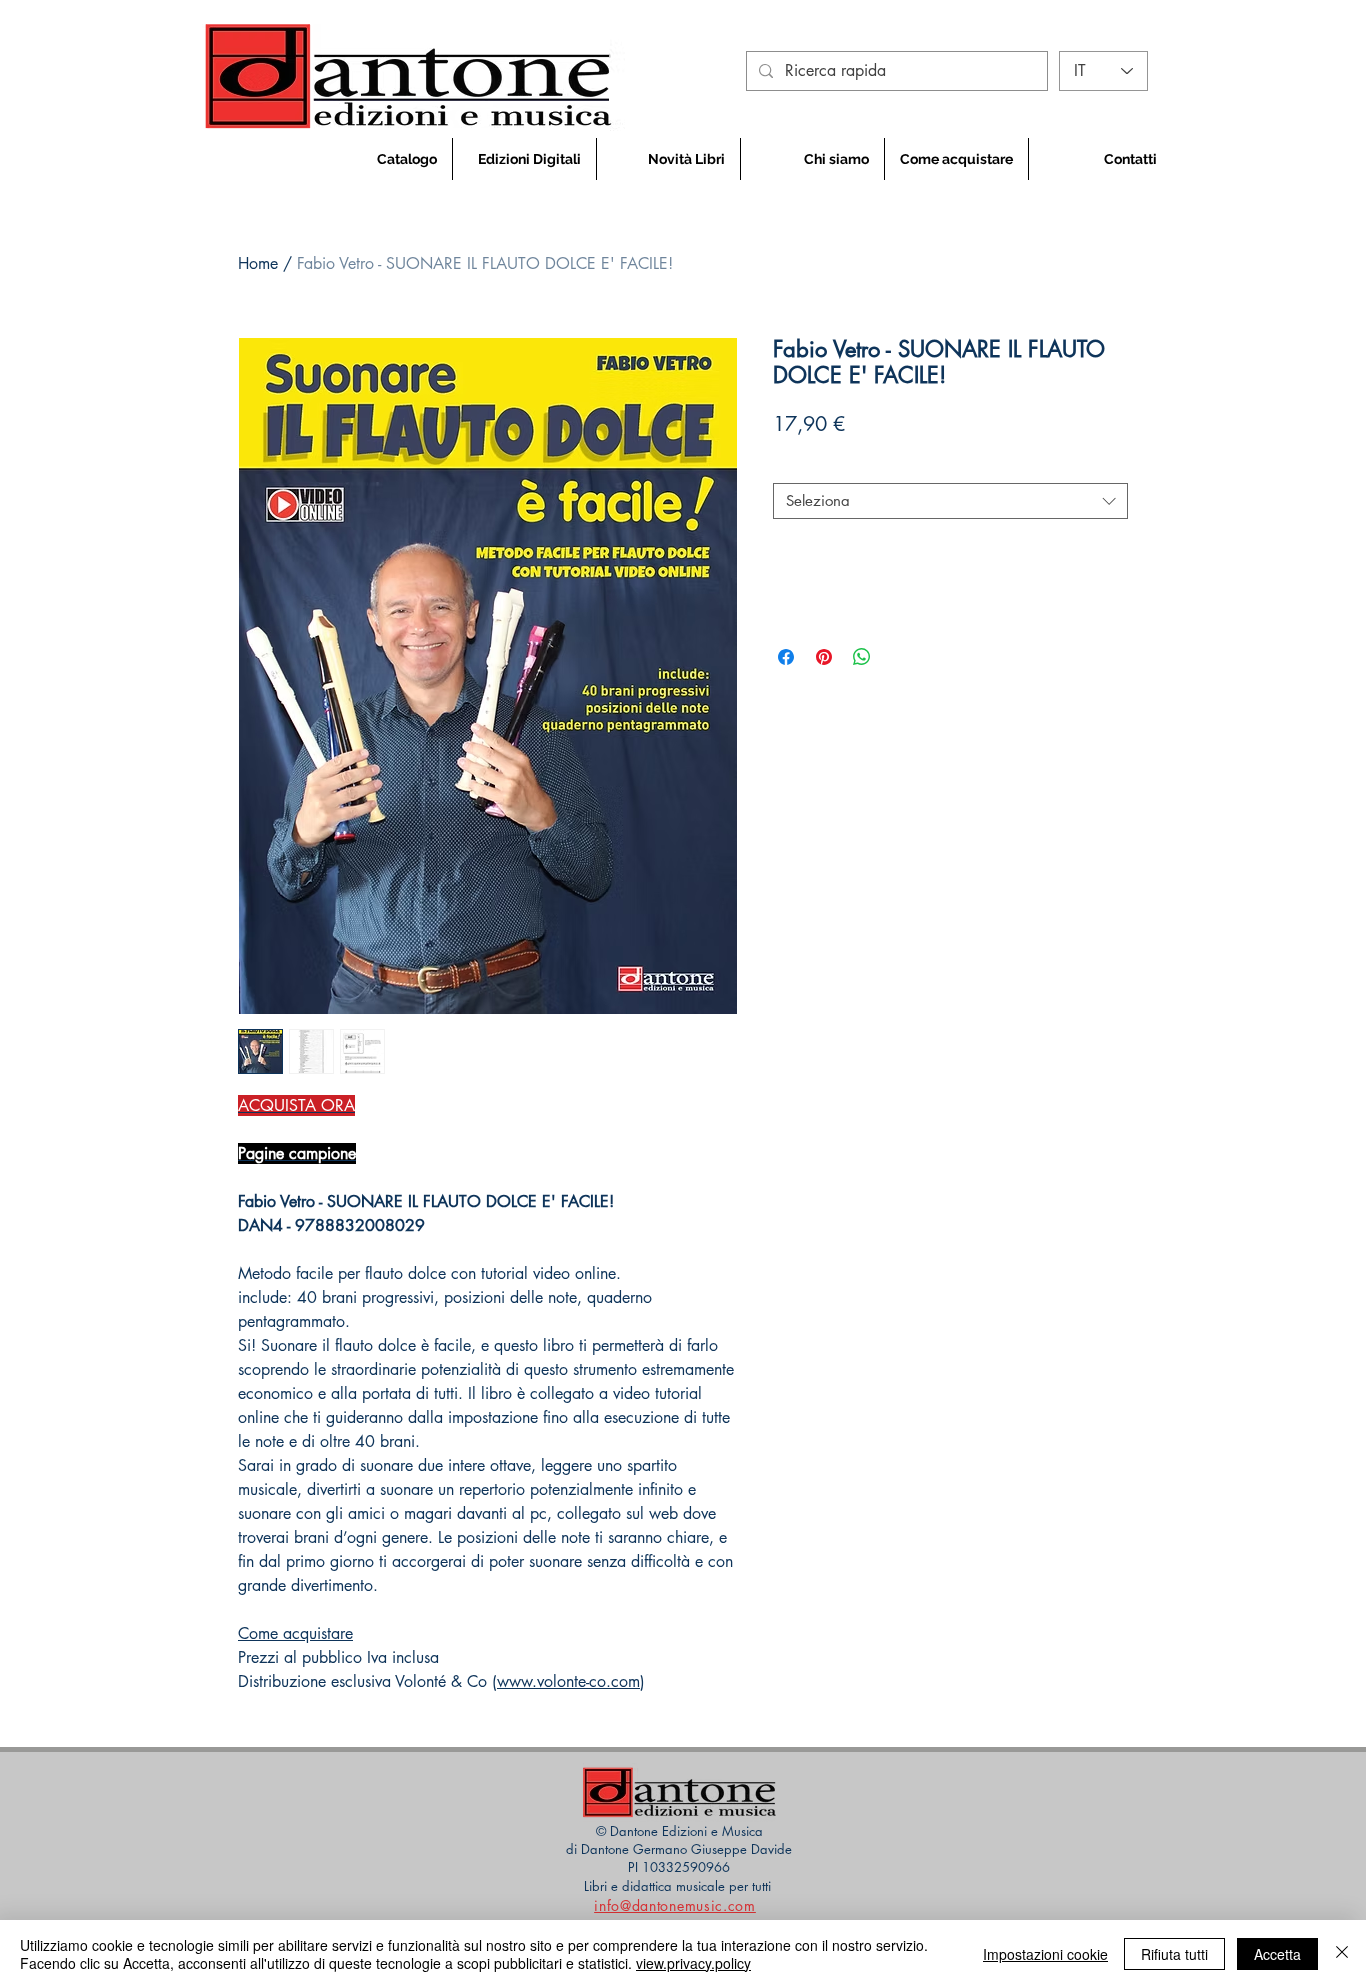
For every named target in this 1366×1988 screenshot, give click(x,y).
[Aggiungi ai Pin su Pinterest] (824, 657)
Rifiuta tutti (1174, 1954)
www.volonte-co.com (568, 1681)
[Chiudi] (1342, 1954)
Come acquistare (295, 1633)
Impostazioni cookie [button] (1045, 1954)
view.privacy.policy (693, 1963)
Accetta (1277, 1954)
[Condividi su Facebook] (786, 657)
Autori (799, 466)
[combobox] (950, 501)
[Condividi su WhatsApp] (862, 657)
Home (258, 263)
